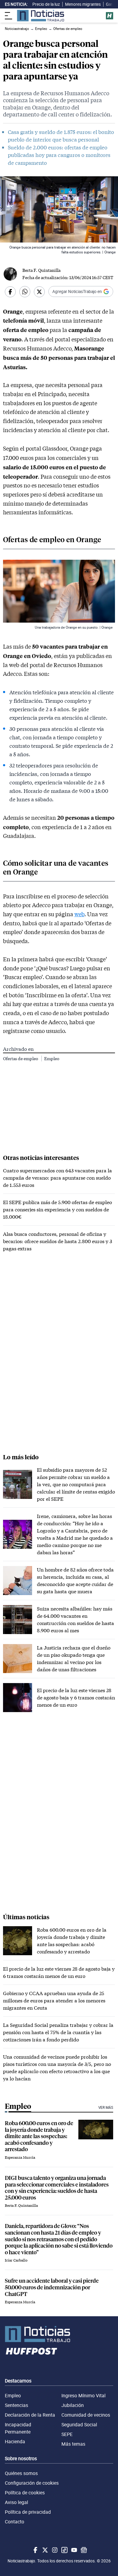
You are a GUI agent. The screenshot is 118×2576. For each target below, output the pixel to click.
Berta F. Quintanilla (41, 270)
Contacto (15, 2522)
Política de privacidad (28, 2512)
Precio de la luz (46, 4)
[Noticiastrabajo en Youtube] (74, 2550)
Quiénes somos (21, 2473)
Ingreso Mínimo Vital (84, 2395)
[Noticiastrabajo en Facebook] (35, 2550)
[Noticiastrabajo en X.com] (44, 2550)
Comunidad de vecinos (86, 2415)
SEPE (67, 2434)
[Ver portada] (41, 16)
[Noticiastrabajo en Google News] (83, 2550)
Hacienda (15, 2441)
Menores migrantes (83, 4)
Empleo (52, 1058)
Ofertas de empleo (21, 1058)
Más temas (73, 2444)
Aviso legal (16, 2502)
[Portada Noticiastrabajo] (59, 2334)
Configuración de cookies (32, 2483)
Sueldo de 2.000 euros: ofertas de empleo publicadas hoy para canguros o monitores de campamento (59, 155)
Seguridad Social (79, 2425)
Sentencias (16, 2405)
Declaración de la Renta (30, 2415)
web (79, 914)
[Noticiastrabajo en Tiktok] (64, 2550)
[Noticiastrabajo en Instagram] (54, 2550)
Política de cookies (25, 2493)
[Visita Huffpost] (110, 16)
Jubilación (73, 2405)
